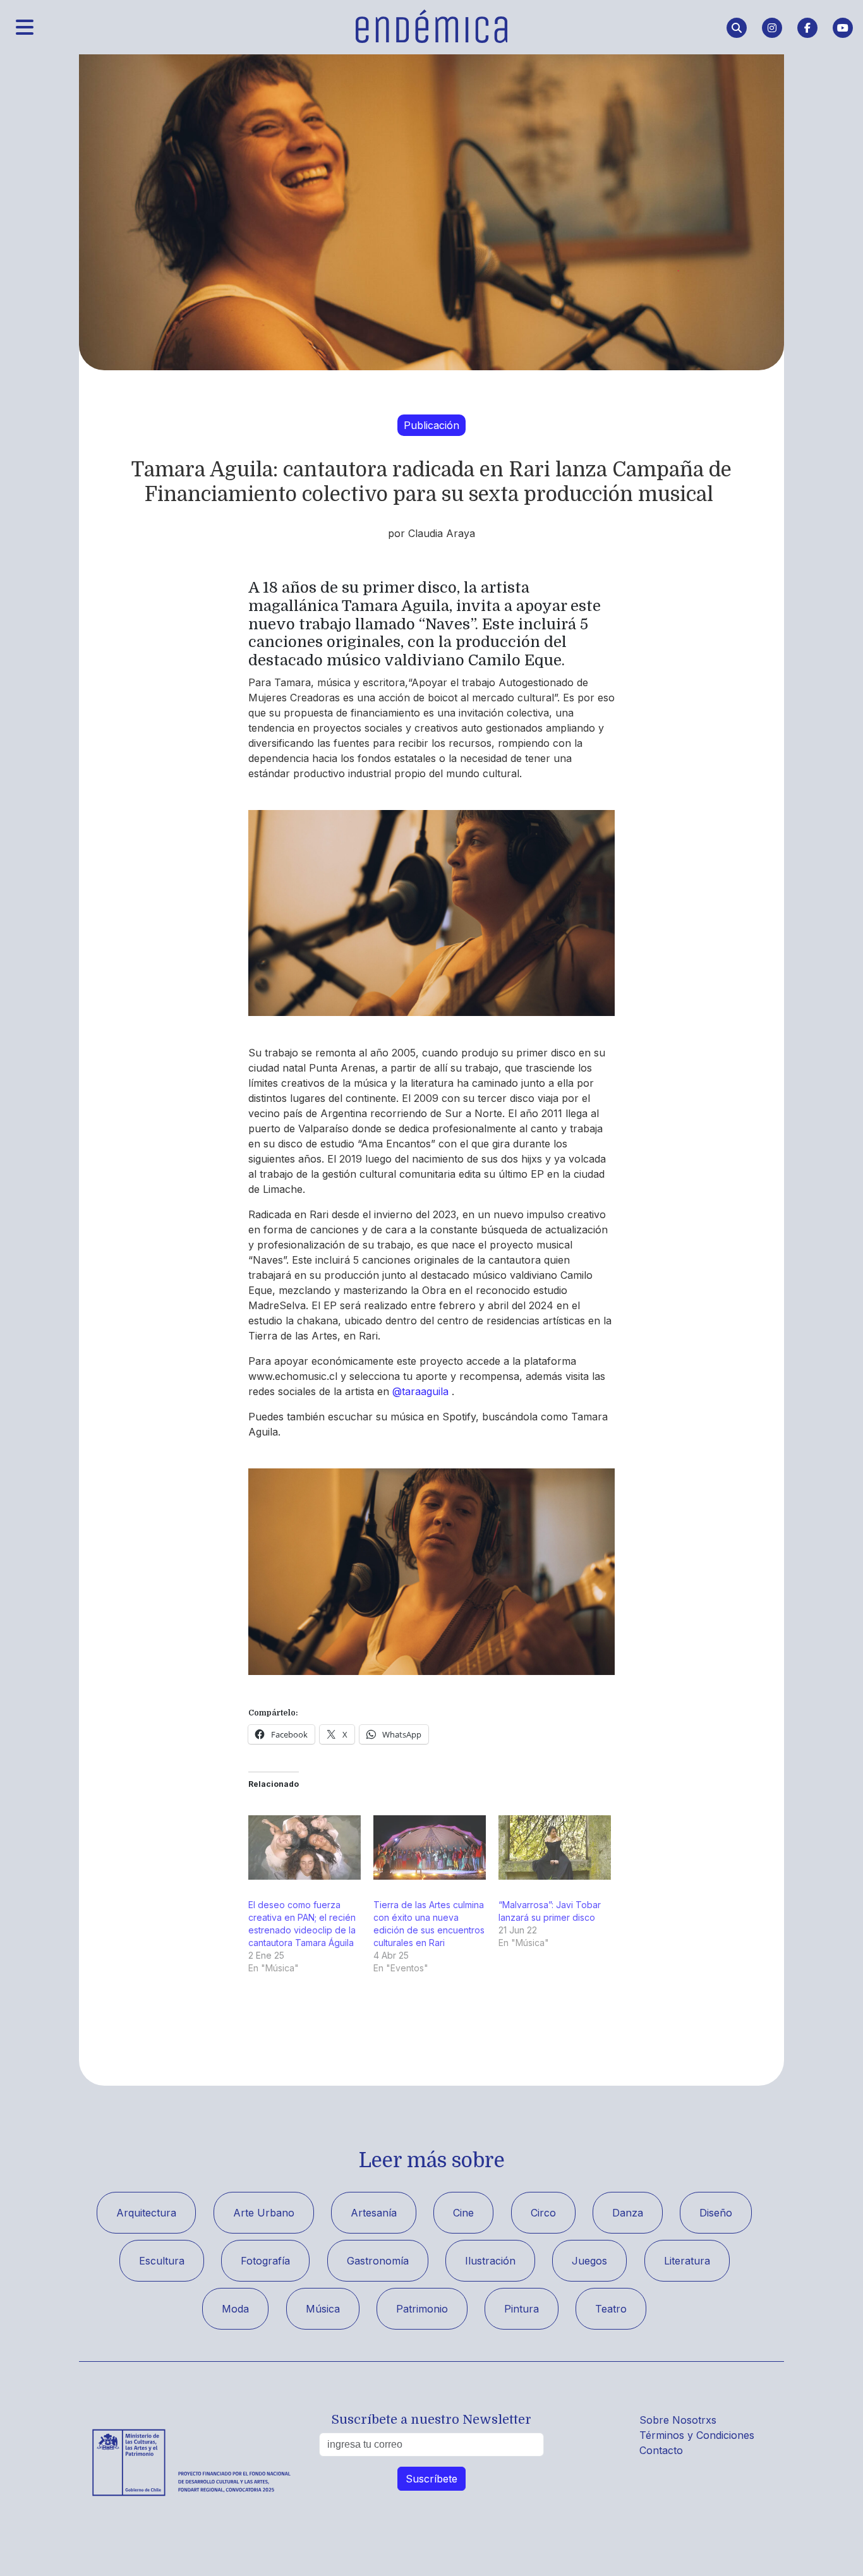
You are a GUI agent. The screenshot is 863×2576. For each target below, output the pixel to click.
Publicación (431, 425)
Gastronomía (378, 2261)
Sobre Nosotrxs (678, 2420)
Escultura (162, 2261)
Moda (235, 2309)
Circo (543, 2213)
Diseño (716, 2213)
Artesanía (374, 2213)
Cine (463, 2213)
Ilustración (490, 2261)
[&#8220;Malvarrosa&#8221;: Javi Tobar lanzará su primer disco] (555, 1847)
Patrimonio (422, 2309)
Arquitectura (146, 2213)
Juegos (589, 2261)
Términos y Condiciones (697, 2435)
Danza (628, 2213)
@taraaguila (420, 1391)
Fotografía (265, 2261)
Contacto (661, 2450)
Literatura (687, 2261)
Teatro (611, 2309)
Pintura (522, 2309)
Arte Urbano (264, 2213)
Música (323, 2309)
